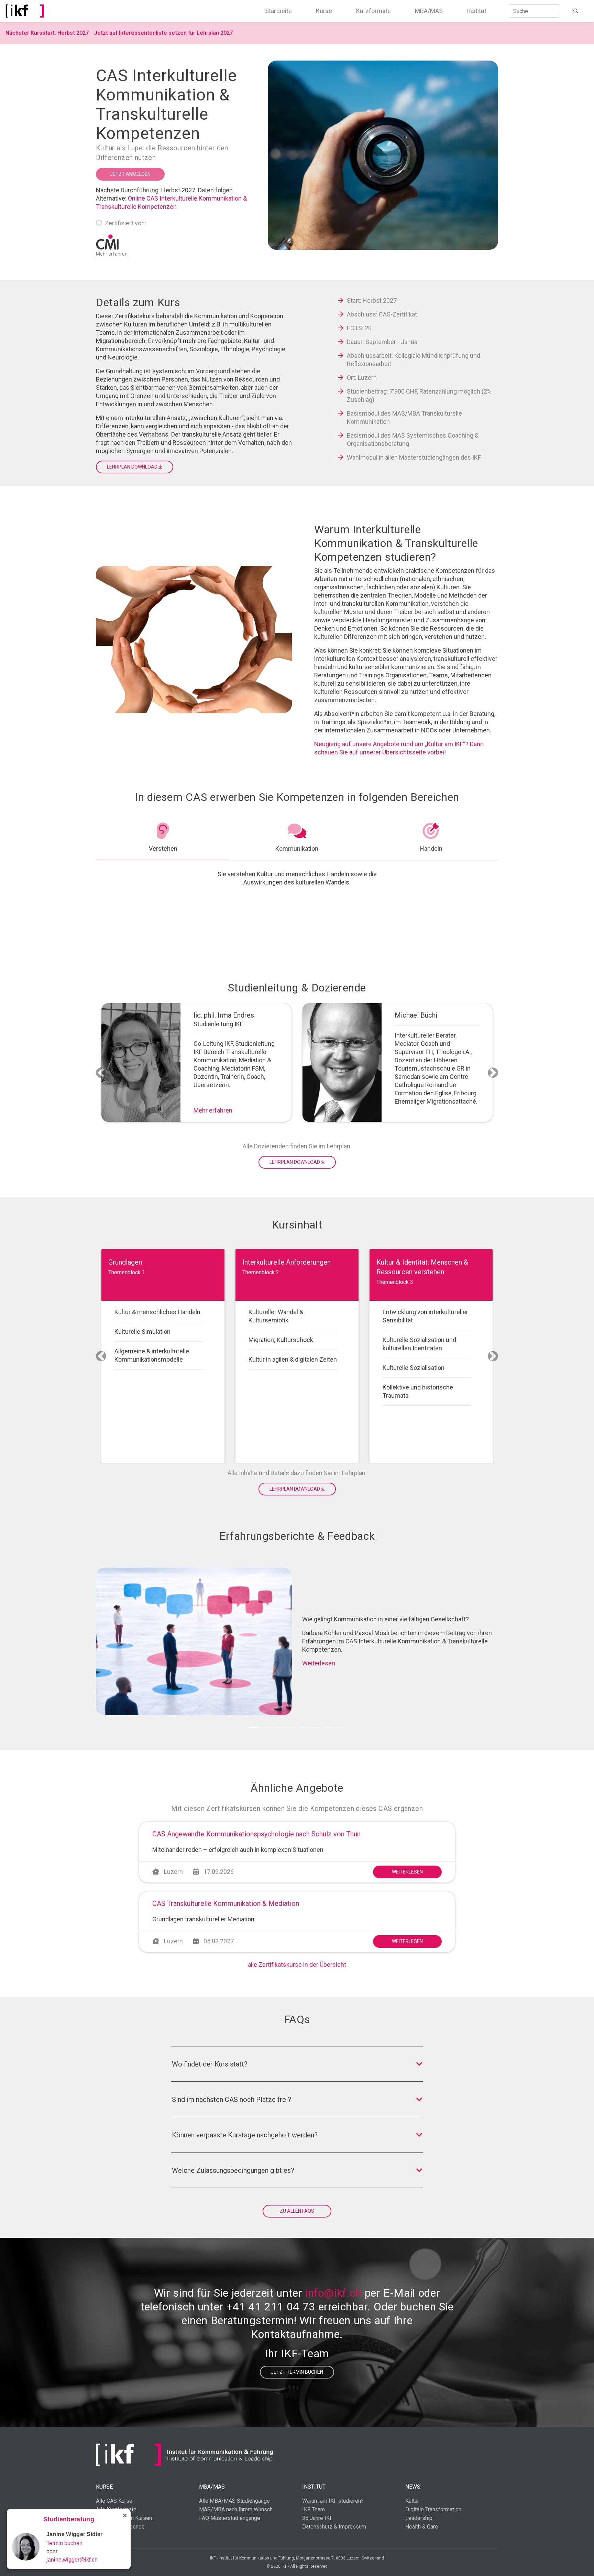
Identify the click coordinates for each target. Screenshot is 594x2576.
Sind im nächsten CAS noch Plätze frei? (232, 2100)
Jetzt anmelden (130, 174)
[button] (101, 1072)
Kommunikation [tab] (297, 849)
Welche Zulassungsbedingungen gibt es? (233, 2170)
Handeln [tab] (431, 849)
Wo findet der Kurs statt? (210, 2064)
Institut (477, 11)
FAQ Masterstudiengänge (230, 2518)
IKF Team (313, 2509)
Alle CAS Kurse (114, 2501)
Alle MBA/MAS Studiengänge (234, 2501)
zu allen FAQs (297, 2211)
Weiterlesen (319, 1663)
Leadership (419, 2518)
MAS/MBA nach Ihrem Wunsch (236, 2509)
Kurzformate (373, 11)
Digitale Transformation (433, 2509)
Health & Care (422, 2527)
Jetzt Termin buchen (297, 2372)
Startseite (278, 11)
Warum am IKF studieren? (333, 2501)
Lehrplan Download (133, 467)
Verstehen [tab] (163, 849)
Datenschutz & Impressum (334, 2527)
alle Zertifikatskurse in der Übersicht (297, 1965)
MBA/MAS (429, 11)
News (413, 2487)
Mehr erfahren (213, 1110)
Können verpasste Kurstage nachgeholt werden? (245, 2135)
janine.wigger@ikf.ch (72, 2560)
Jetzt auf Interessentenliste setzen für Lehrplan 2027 (163, 33)
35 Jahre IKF (317, 2518)
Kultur (412, 2501)
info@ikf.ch (333, 2293)
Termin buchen (64, 2543)
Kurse (324, 11)
